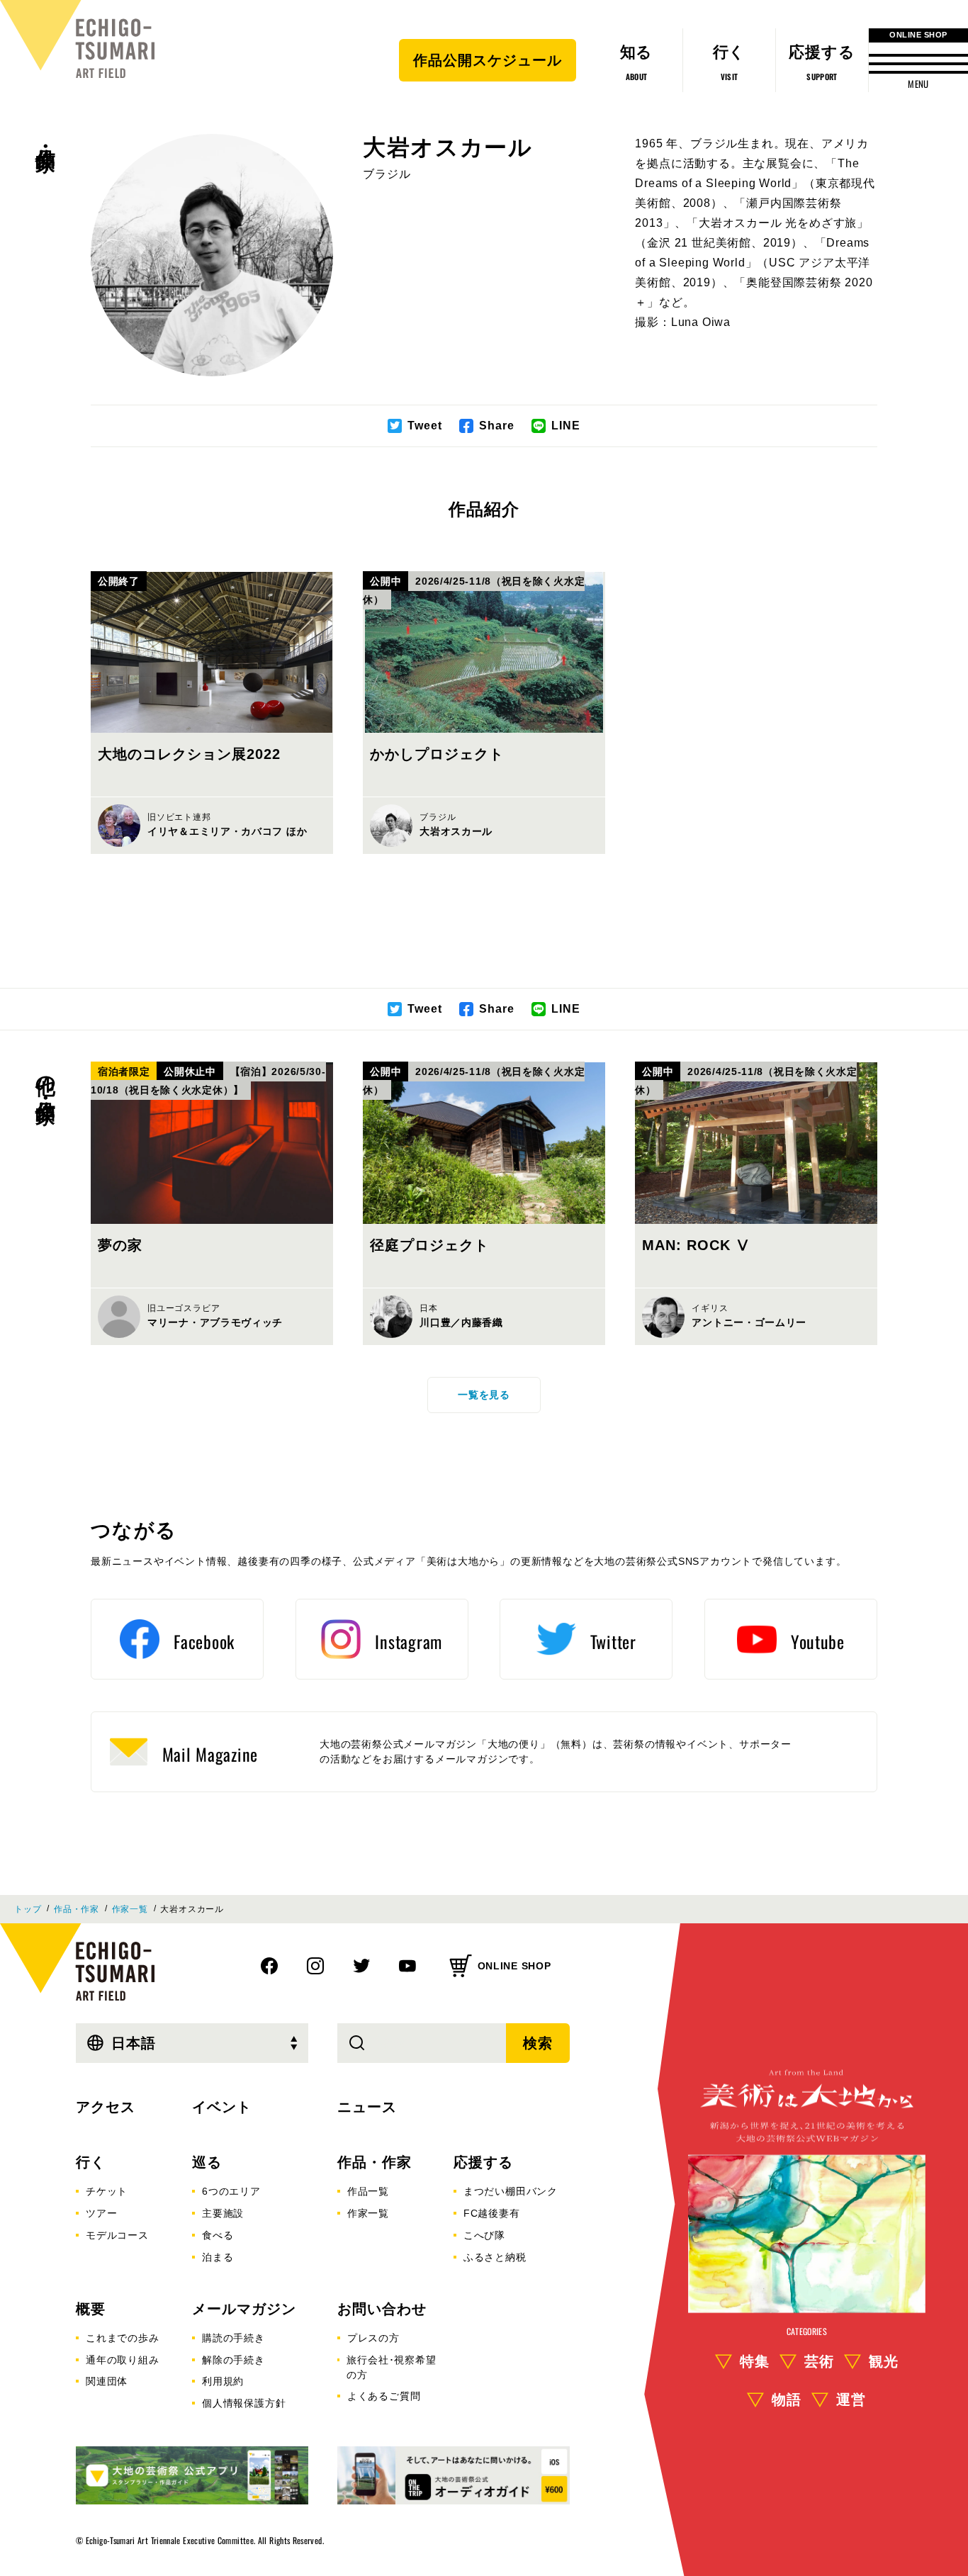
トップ (28, 1909)
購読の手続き (233, 2338)
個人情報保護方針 (244, 2403)
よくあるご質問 (384, 2396)
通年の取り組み (123, 2360)
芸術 (819, 2361)
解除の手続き (233, 2360)
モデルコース (117, 2235)
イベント (222, 2107)
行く (91, 2162)
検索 (538, 2043)
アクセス (106, 2107)
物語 (787, 2400)
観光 (884, 2361)
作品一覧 (368, 2191)
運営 (851, 2400)
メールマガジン (244, 2309)
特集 (755, 2361)
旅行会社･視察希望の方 (391, 2367)
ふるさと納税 (495, 2257)
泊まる (218, 2257)
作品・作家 (45, 135)
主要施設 (223, 2213)
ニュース (367, 2107)
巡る (207, 2162)
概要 (91, 2309)
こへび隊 (484, 2235)
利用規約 (223, 2381)
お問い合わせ (382, 2309)
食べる (218, 2235)
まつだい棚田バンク (511, 2191)
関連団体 (107, 2381)
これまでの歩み (123, 2338)
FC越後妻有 (492, 2213)
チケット (107, 2191)
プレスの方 (373, 2338)
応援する (483, 2162)
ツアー (101, 2213)
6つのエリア (231, 2191)
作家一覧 (130, 1909)
